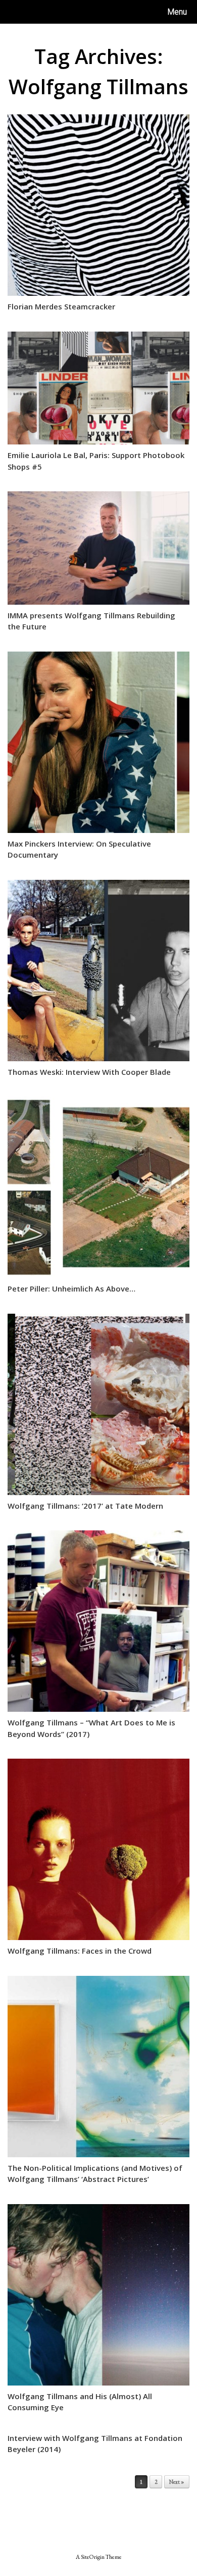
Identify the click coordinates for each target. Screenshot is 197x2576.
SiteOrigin (93, 2557)
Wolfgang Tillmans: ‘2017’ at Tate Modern (85, 1506)
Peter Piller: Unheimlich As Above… (71, 1289)
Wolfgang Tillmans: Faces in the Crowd (80, 1951)
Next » (177, 2482)
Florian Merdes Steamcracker (61, 306)
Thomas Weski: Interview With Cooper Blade (89, 1072)
